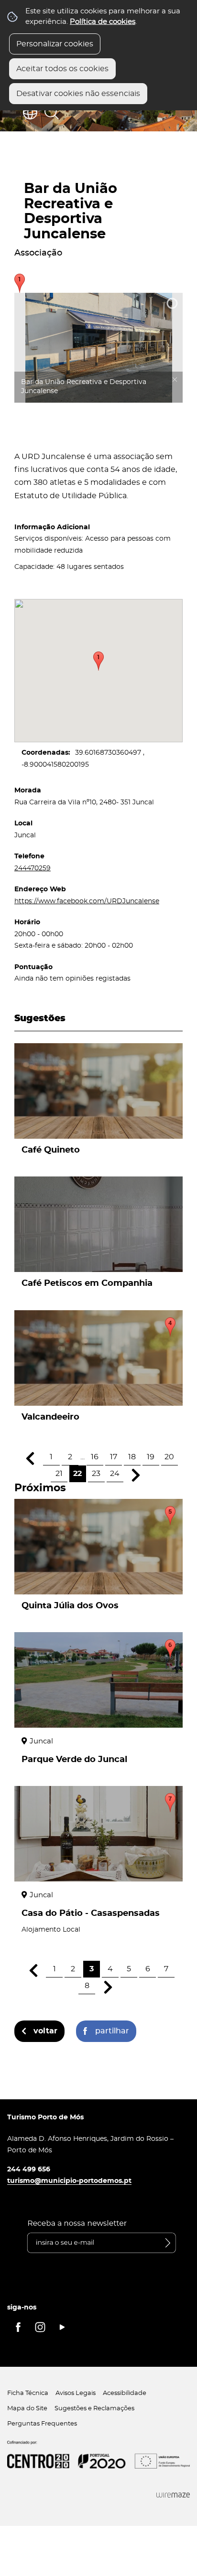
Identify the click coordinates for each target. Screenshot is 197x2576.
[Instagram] (40, 2327)
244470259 (33, 868)
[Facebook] (18, 2327)
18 (132, 1457)
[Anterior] (30, 1459)
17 (114, 1457)
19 (151, 1457)
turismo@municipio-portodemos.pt (69, 2181)
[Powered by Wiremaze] (173, 2495)
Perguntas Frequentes (42, 2424)
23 (96, 1474)
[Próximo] (136, 1475)
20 (169, 1457)
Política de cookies (103, 22)
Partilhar (112, 2031)
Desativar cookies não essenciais (78, 94)
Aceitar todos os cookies (62, 69)
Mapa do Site (27, 2409)
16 (95, 1457)
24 (115, 1474)
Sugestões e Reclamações (94, 2409)
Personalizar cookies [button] (55, 44)
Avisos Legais (76, 2393)
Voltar (45, 2031)
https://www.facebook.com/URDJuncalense (87, 901)
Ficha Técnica (28, 2393)
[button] (98, 661)
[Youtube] (62, 2327)
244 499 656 (29, 2169)
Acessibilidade (125, 2393)
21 (59, 1474)
